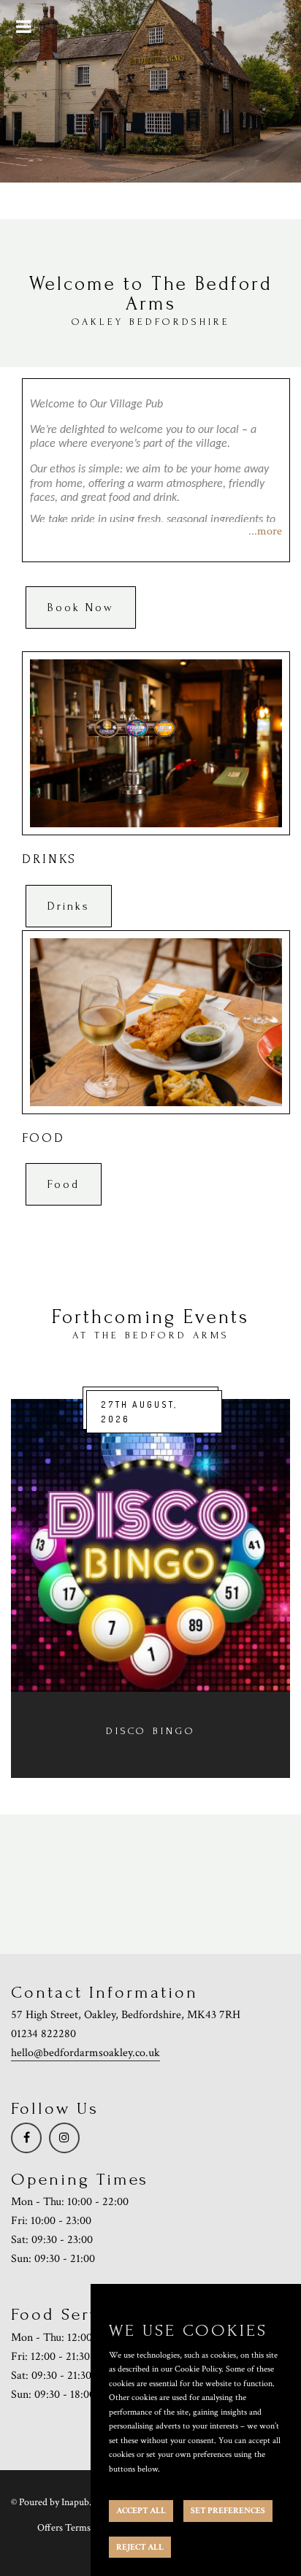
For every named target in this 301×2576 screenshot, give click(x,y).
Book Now (81, 607)
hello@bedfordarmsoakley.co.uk (85, 2053)
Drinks (69, 906)
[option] (150, 1588)
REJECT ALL (140, 2547)
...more (265, 531)
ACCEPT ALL (141, 2511)
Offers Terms (64, 2528)
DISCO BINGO (151, 1731)
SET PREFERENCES (228, 2511)
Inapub (75, 2502)
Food (64, 1184)
